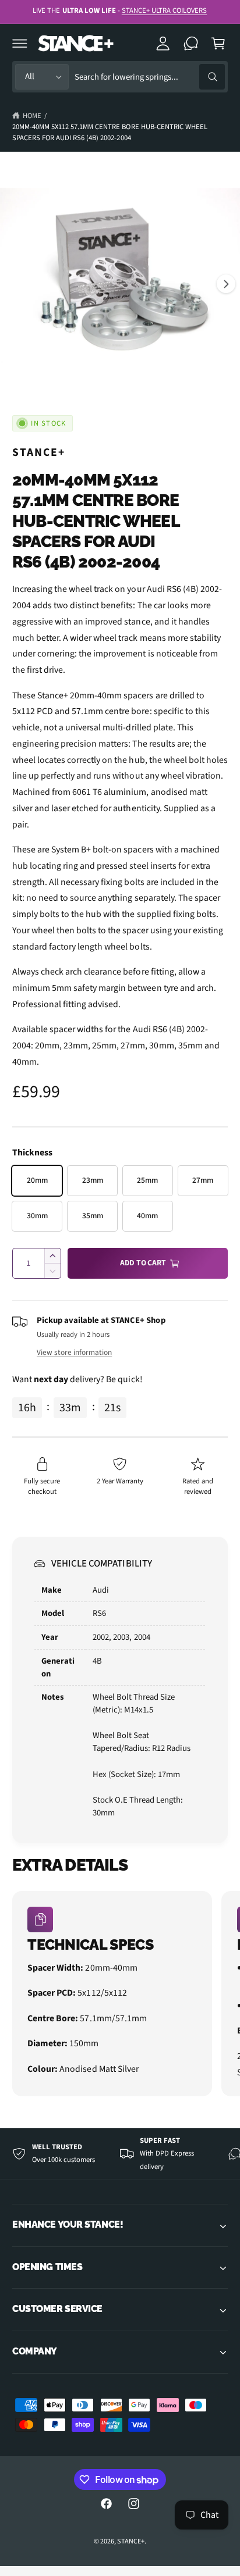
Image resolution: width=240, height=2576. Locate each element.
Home (32, 116)
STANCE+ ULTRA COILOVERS (164, 10)
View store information (74, 1352)
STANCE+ (39, 452)
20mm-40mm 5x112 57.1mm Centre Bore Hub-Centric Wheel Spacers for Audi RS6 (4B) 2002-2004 (110, 132)
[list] (120, 1995)
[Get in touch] (191, 43)
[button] (20, 43)
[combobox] (150, 77)
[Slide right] (226, 284)
